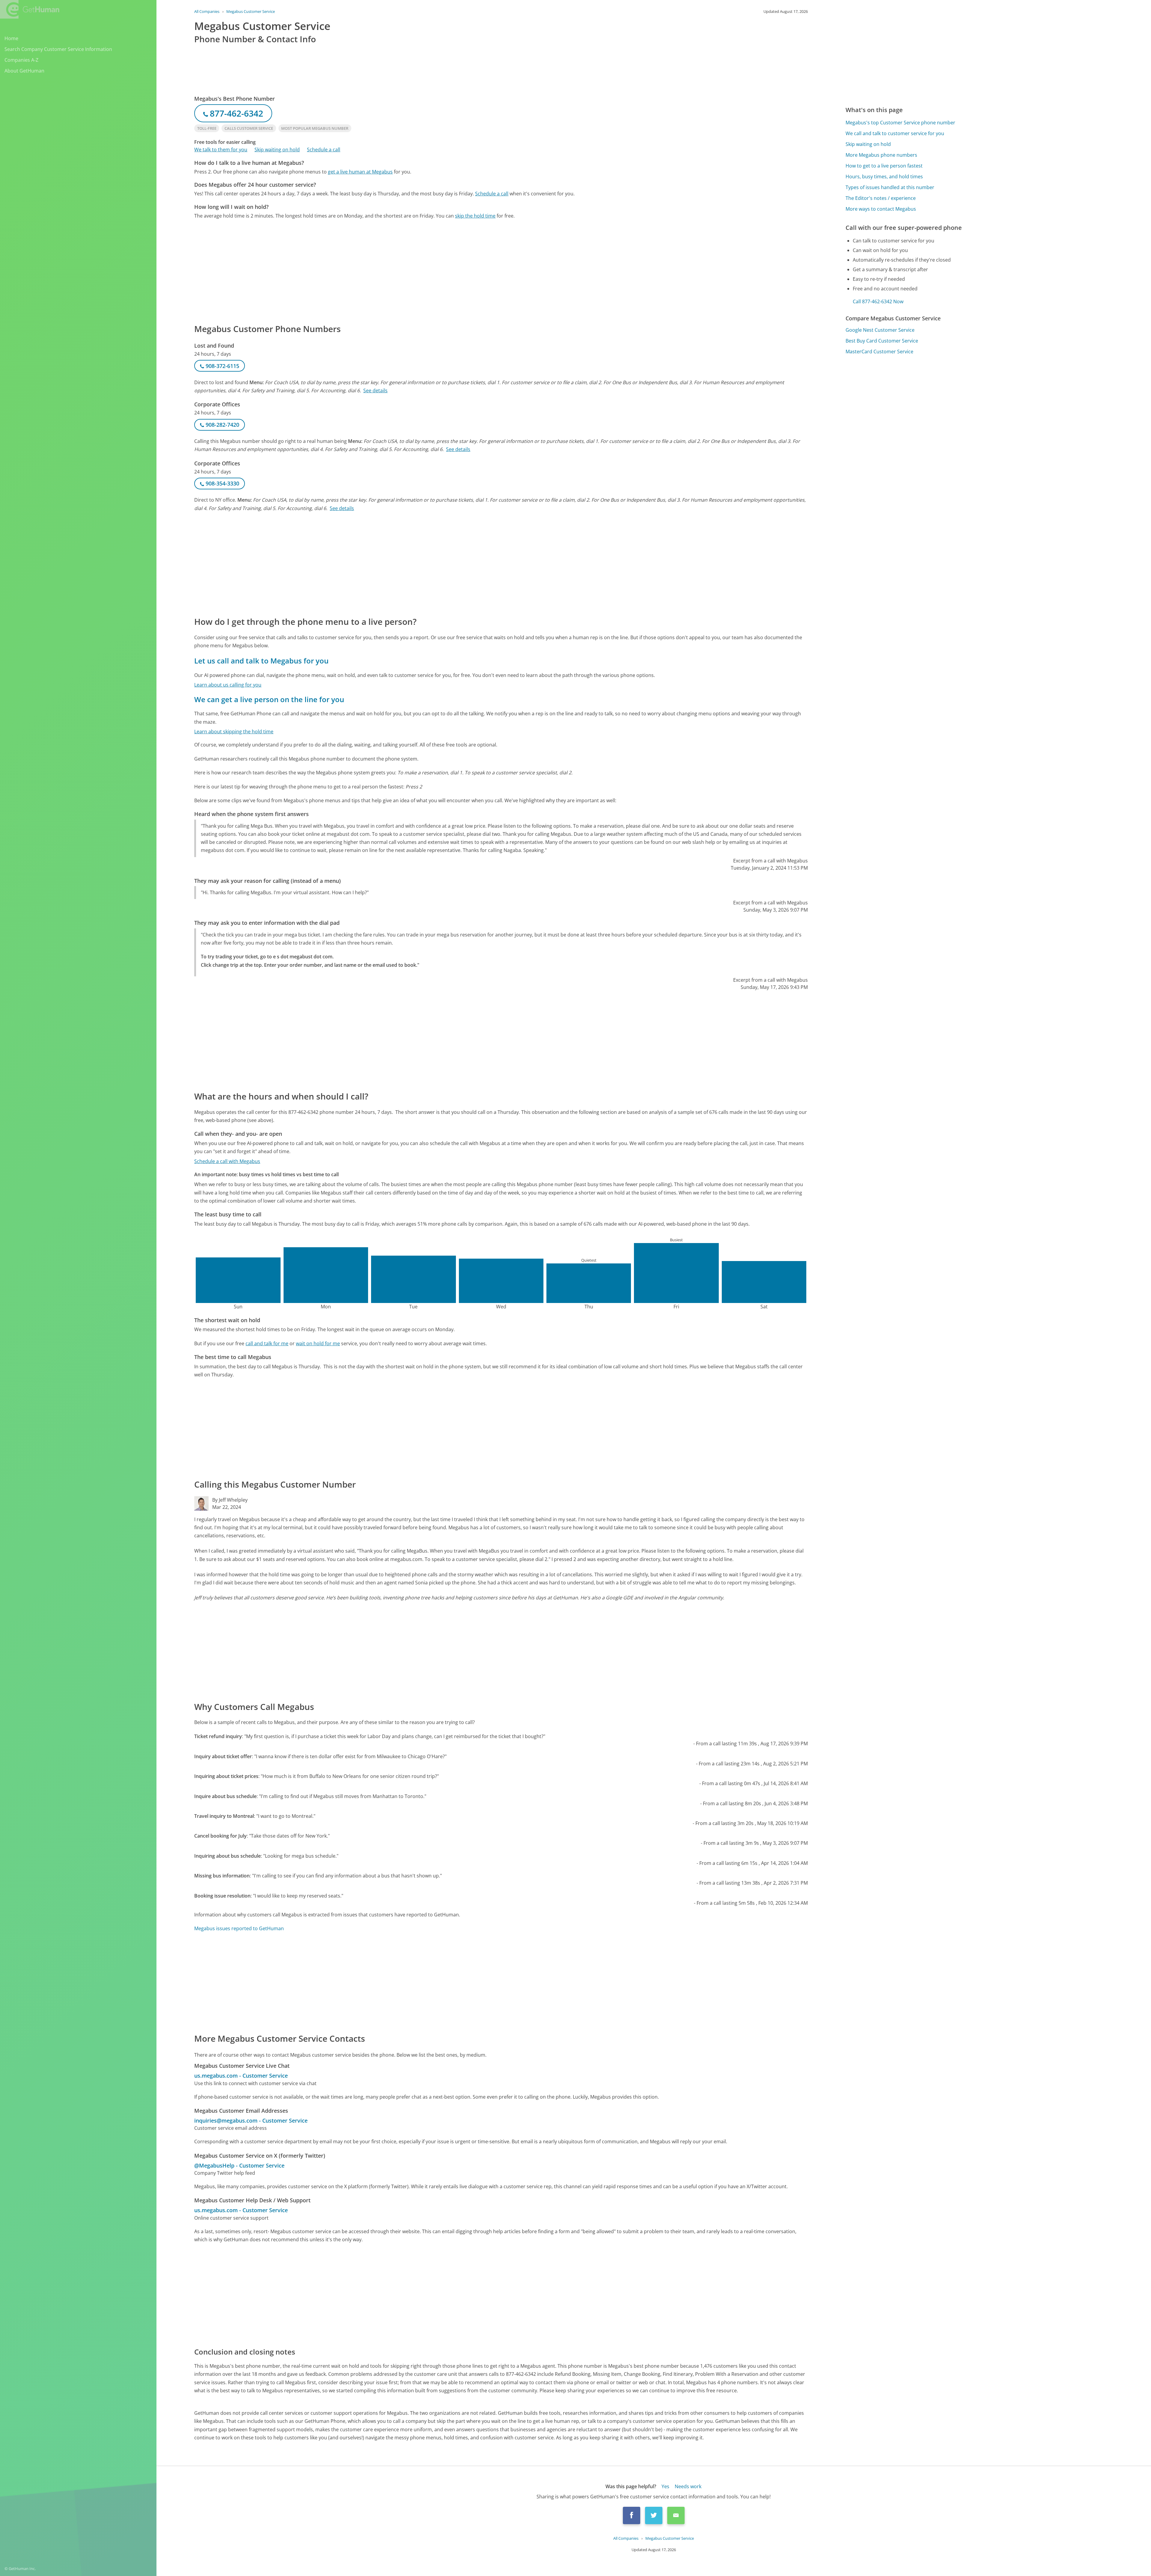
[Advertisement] (374, 271)
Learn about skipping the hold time (234, 732)
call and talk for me (267, 1343)
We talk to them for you (221, 150)
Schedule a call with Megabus (227, 1161)
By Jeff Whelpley (230, 1500)
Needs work (688, 2486)
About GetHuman (24, 71)
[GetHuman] (30, 9)
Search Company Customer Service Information (58, 49)
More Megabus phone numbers (881, 155)
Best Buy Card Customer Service (882, 341)
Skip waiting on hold (277, 150)
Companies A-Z (21, 60)
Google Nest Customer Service (880, 330)
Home (11, 38)
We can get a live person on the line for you (269, 699)
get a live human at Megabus (360, 172)
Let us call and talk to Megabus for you (261, 661)
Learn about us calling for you (228, 685)
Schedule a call (324, 150)
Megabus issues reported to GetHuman (239, 1928)
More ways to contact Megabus (881, 209)
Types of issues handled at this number (890, 187)
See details (375, 390)
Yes (665, 2486)
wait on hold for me (318, 1343)
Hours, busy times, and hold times (884, 177)
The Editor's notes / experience (881, 198)
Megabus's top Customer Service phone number (900, 123)
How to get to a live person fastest (884, 166)
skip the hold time (475, 216)
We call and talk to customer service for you (895, 133)
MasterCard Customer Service (879, 352)
